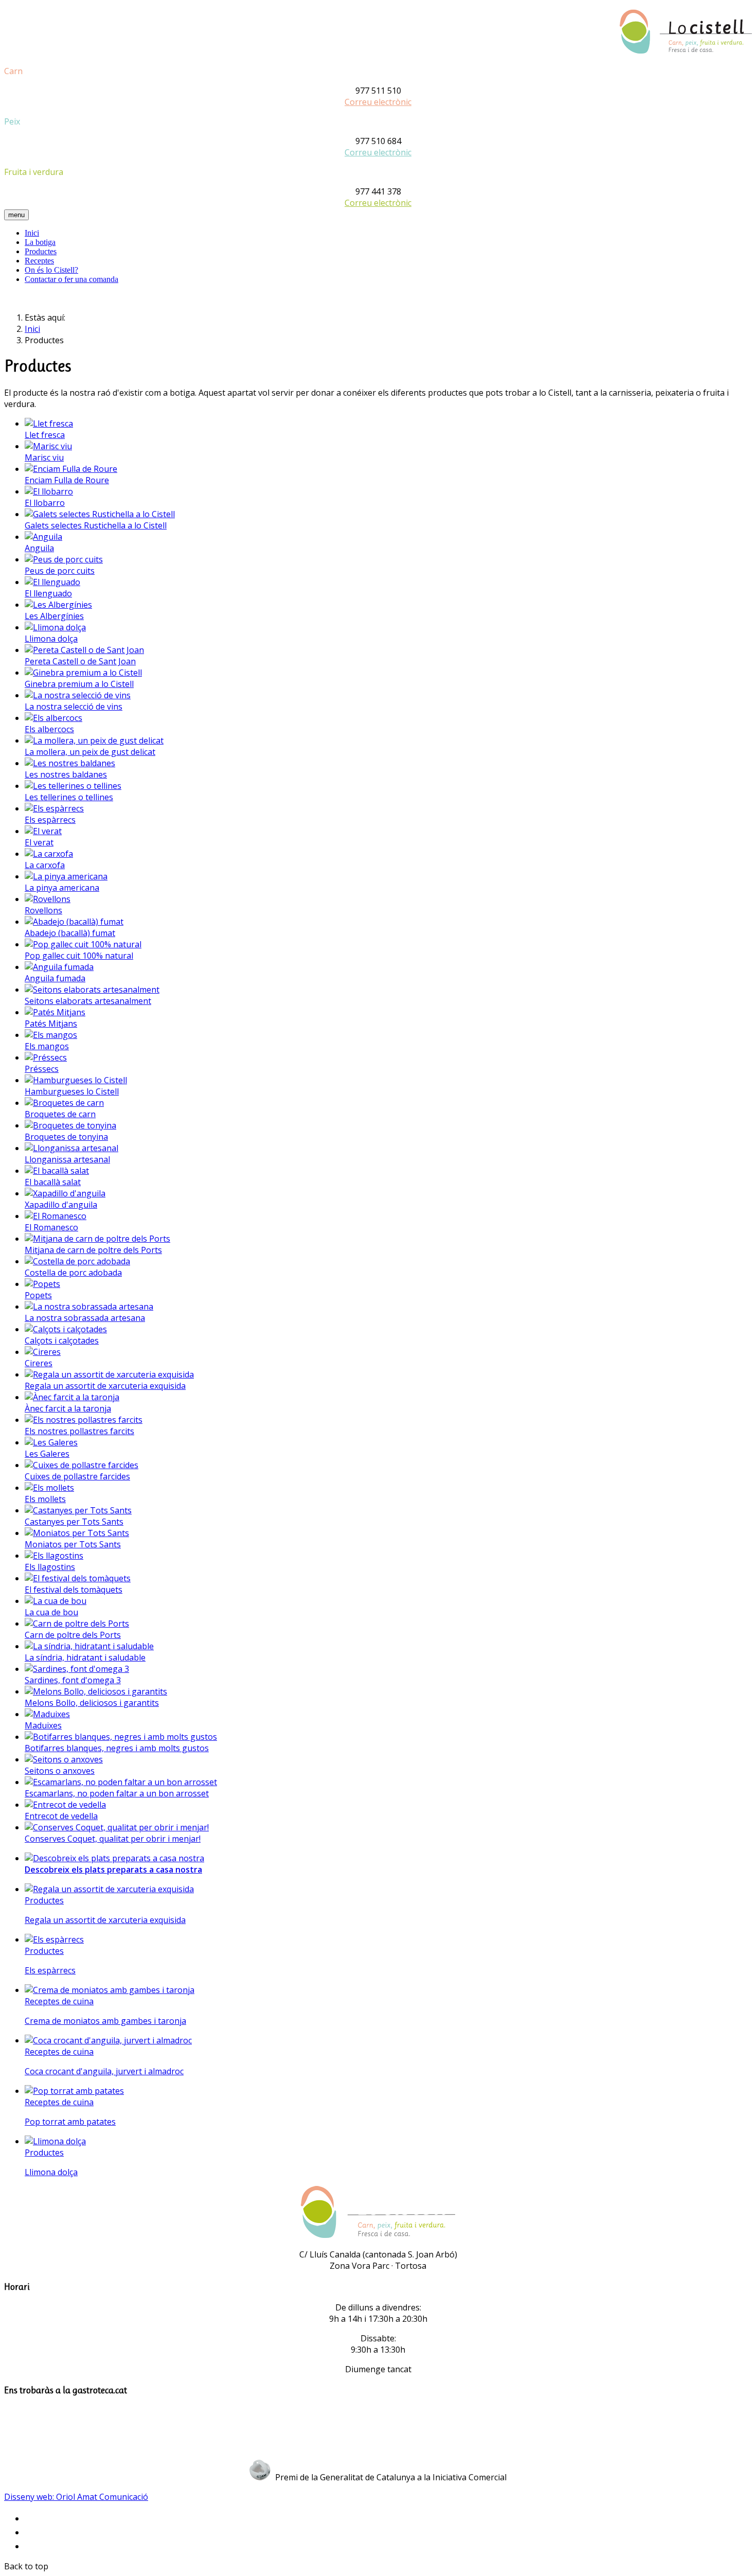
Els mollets (45, 1499)
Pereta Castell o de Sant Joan (80, 661)
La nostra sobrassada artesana (85, 1318)
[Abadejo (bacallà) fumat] (74, 922)
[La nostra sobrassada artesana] (89, 1307)
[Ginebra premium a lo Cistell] (83, 673)
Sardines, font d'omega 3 (73, 1680)
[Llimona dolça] (55, 627)
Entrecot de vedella (61, 1816)
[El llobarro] (49, 491)
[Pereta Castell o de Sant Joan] (84, 650)
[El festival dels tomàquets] (78, 1578)
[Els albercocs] (53, 718)
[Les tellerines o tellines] (73, 786)
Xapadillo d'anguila (61, 1205)
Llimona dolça (51, 639)
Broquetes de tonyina (66, 1137)
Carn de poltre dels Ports (73, 1635)
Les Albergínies (54, 616)
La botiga (40, 242)
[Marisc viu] (48, 446)
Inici (32, 233)
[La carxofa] (49, 854)
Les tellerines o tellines (69, 797)
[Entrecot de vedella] (65, 1805)
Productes (41, 251)
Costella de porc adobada (73, 1273)
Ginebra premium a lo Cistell (79, 684)
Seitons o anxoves (60, 1771)
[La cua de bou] (56, 1601)
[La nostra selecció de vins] (78, 695)
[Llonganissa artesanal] (71, 1148)
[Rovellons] (48, 899)
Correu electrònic (378, 102)
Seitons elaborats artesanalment (88, 1001)
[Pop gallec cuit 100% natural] (83, 944)
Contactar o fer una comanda (71, 279)
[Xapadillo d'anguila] (65, 1193)
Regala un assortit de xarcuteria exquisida (105, 1386)
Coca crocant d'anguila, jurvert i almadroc (104, 2071)
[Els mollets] (49, 1488)
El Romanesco (51, 1227)
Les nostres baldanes (66, 774)
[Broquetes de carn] (64, 1103)
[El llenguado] (52, 582)
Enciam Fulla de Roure (67, 480)
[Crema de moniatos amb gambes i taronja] (110, 1990)
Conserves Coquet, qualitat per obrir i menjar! (113, 1839)
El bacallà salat (53, 1182)
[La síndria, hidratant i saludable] (89, 1646)
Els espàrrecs (50, 820)
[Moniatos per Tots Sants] (77, 1533)
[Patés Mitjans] (55, 1012)
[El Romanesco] (56, 1216)
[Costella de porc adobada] (77, 1261)
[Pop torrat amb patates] (74, 2091)
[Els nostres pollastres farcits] (84, 1420)
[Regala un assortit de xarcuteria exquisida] (109, 1374)
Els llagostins (50, 1567)
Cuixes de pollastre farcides (77, 1476)
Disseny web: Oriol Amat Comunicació (76, 2497)
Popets (38, 1295)
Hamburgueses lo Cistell (72, 1091)
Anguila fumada (55, 978)
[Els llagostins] (54, 1556)
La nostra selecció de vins (74, 707)
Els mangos (47, 1046)
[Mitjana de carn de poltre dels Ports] (97, 1239)
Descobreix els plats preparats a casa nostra (113, 1869)
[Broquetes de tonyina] (70, 1125)
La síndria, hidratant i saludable (85, 1657)
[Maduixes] (47, 1714)
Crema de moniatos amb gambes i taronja (105, 2021)
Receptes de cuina (59, 2001)
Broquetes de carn (60, 1114)
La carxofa (45, 865)
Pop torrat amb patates (70, 2122)
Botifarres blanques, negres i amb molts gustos (117, 1748)
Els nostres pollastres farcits (79, 1431)
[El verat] (43, 831)
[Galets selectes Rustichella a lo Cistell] (100, 514)
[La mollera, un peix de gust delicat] (94, 740)
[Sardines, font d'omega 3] (77, 1669)
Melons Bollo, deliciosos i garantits (92, 1703)
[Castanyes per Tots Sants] (78, 1510)
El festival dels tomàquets (74, 1590)
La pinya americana (62, 888)
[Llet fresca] (49, 424)
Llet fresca (45, 435)
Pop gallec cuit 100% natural (79, 956)
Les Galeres (47, 1454)
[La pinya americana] (66, 876)
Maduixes (43, 1725)
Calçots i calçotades (62, 1340)
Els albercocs (49, 729)
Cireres (39, 1363)
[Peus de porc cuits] (64, 559)
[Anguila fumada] (59, 967)
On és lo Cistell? (51, 270)
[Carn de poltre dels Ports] (77, 1624)
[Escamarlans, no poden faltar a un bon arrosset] (121, 1782)
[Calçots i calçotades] (66, 1329)
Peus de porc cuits (60, 571)
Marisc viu (44, 457)
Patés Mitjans (51, 1024)
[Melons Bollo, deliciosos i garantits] (96, 1691)
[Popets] (42, 1284)
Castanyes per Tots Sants (74, 1522)
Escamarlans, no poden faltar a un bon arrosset (117, 1793)
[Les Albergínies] (58, 605)
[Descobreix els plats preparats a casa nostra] (114, 1858)
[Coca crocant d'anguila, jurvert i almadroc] (108, 2040)
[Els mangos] (51, 1035)
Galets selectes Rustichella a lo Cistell (96, 525)
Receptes (39, 261)
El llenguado (48, 593)
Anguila (39, 548)
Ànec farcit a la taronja (68, 1408)
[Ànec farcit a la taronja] (72, 1397)
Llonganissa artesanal (67, 1159)
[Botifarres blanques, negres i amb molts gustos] (121, 1737)
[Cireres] (43, 1352)
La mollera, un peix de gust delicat (90, 752)
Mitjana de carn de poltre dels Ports (93, 1250)
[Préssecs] (46, 1057)
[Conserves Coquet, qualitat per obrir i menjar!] (117, 1827)
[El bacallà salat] (57, 1171)
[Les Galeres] (51, 1442)
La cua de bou (51, 1612)
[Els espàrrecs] (54, 808)
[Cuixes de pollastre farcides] (82, 1465)
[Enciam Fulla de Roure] (71, 469)
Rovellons (43, 910)
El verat (39, 842)
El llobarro (45, 503)
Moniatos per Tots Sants (73, 1544)
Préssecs (42, 1069)
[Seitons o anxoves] (64, 1759)
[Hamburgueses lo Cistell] (76, 1080)
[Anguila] (43, 537)
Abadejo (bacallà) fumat (70, 933)
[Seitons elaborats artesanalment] (92, 990)
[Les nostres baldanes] (70, 763)
